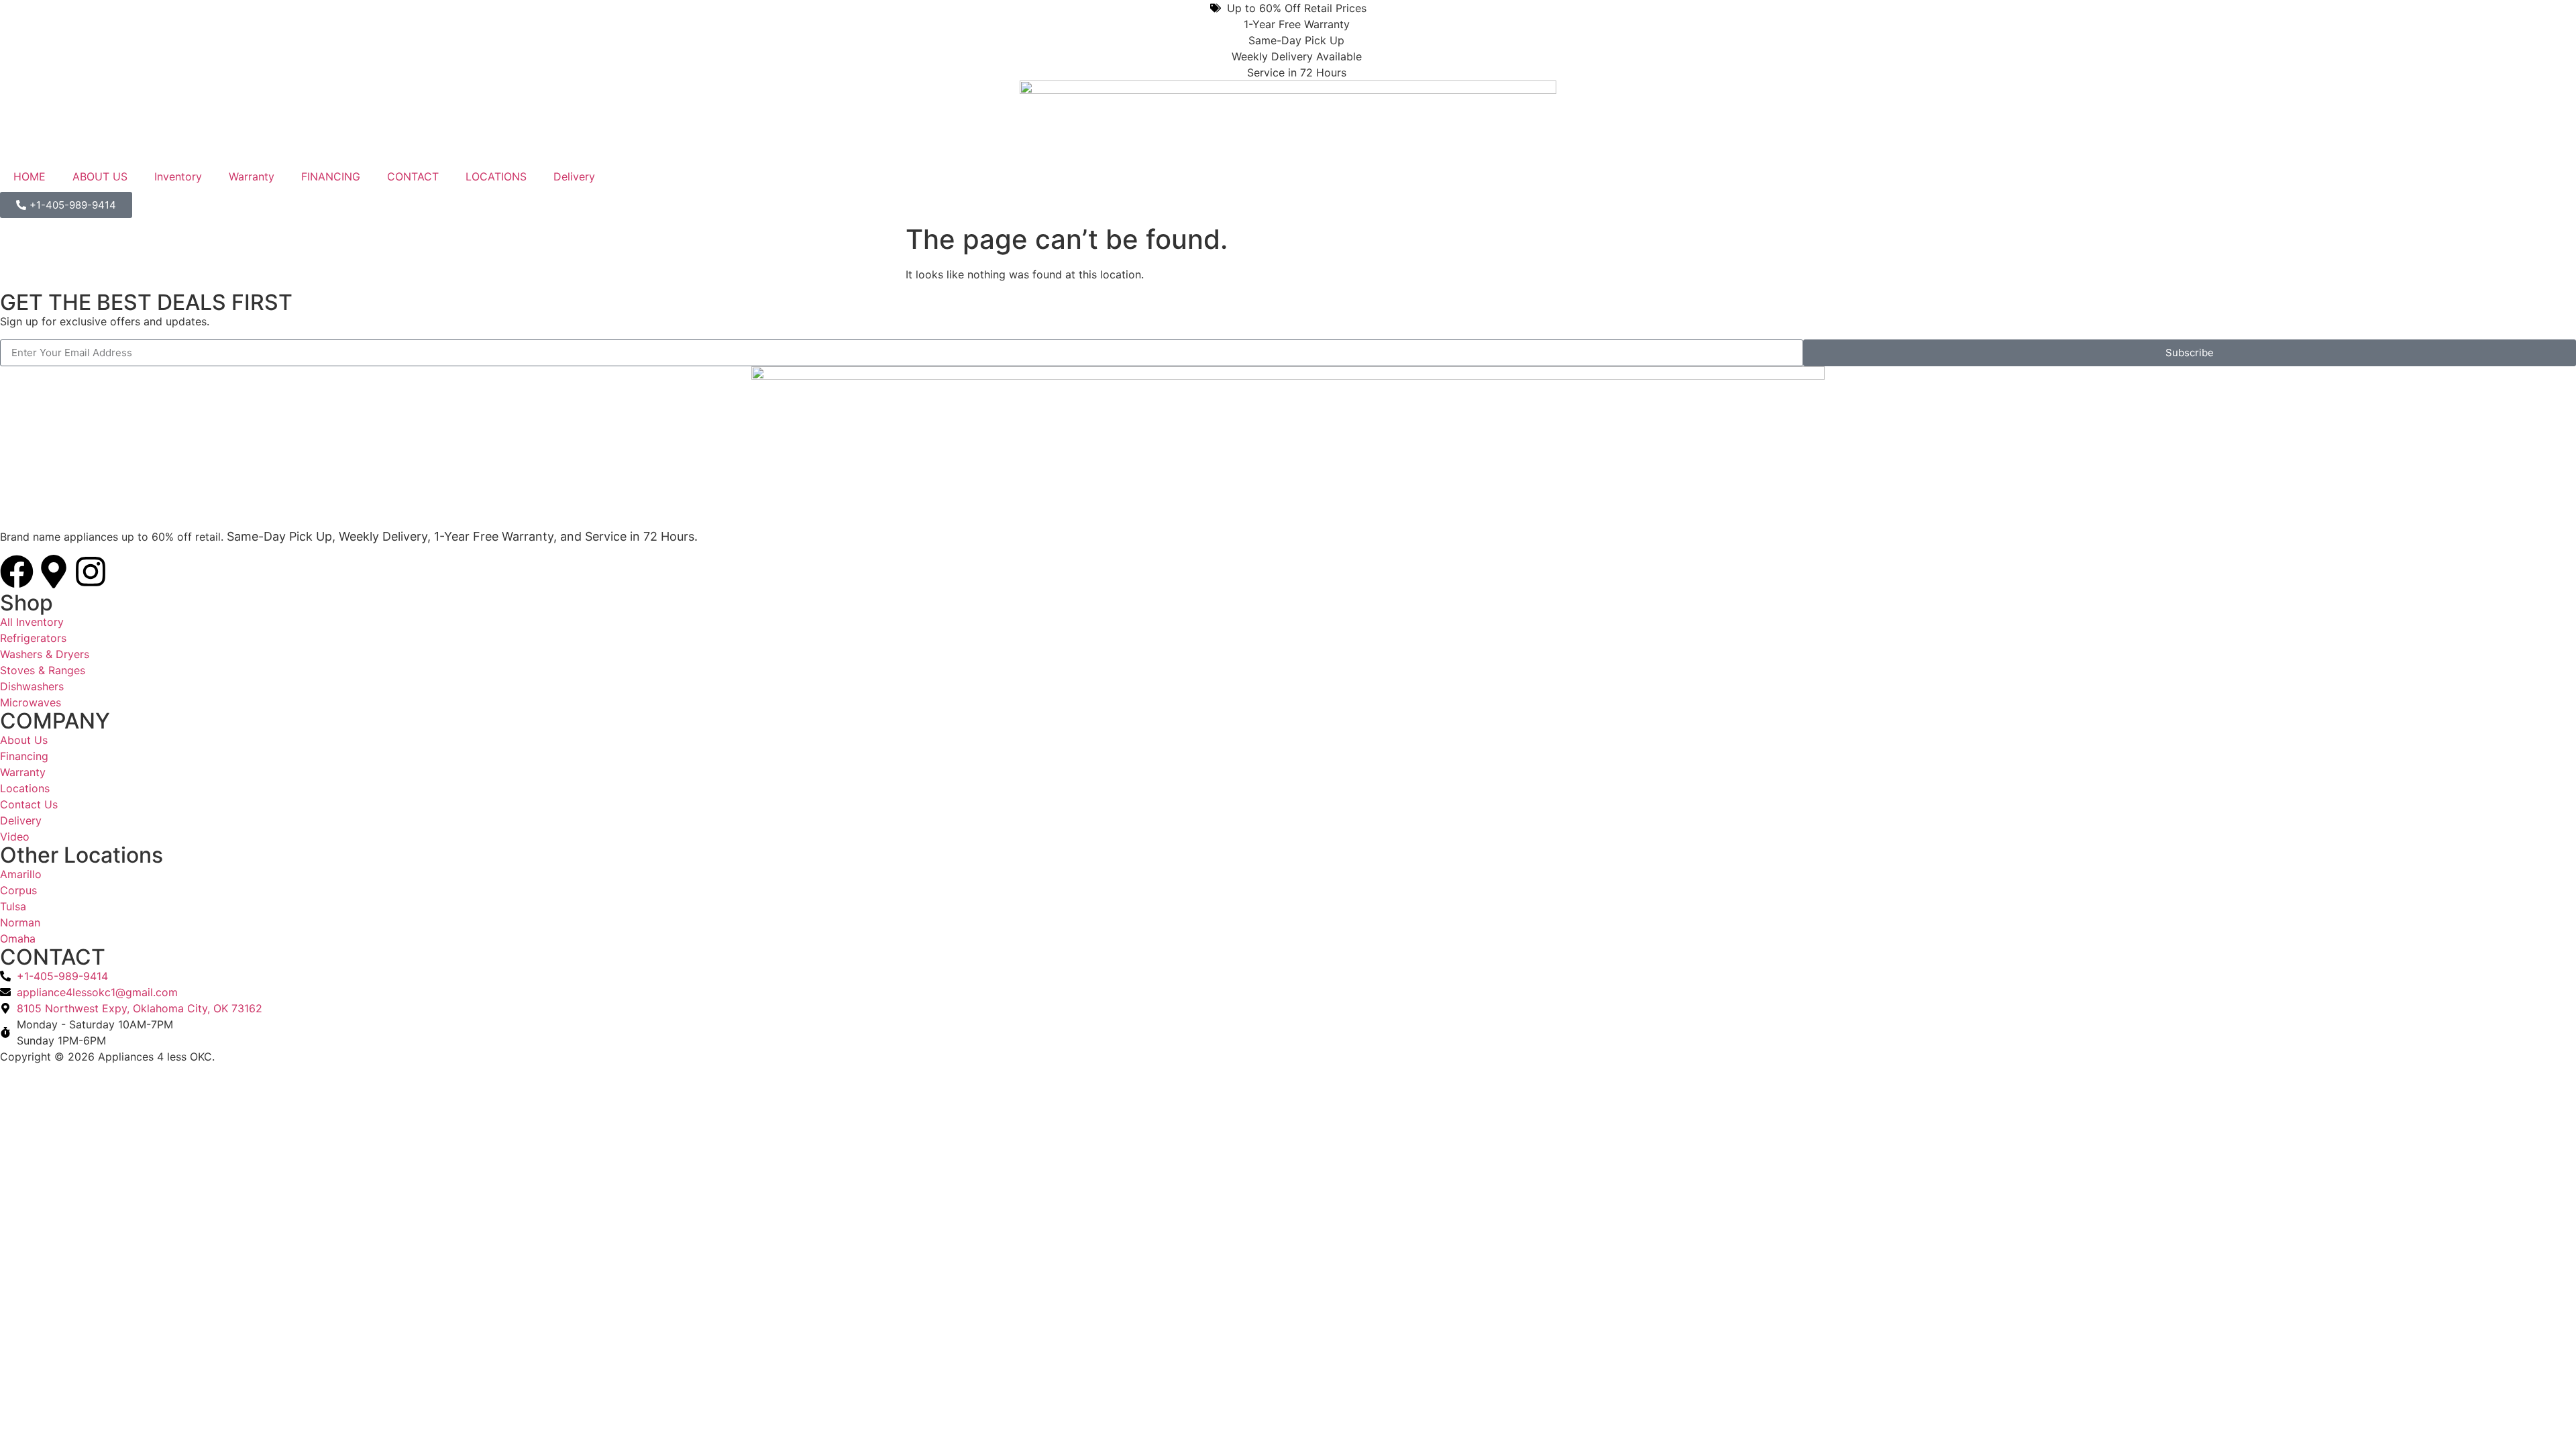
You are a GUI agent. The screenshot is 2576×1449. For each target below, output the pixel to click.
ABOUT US (100, 176)
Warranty (252, 176)
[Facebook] (17, 572)
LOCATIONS (496, 176)
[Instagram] (91, 572)
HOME (30, 176)
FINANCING (331, 176)
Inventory (178, 176)
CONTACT (413, 176)
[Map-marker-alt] (54, 572)
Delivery (574, 176)
